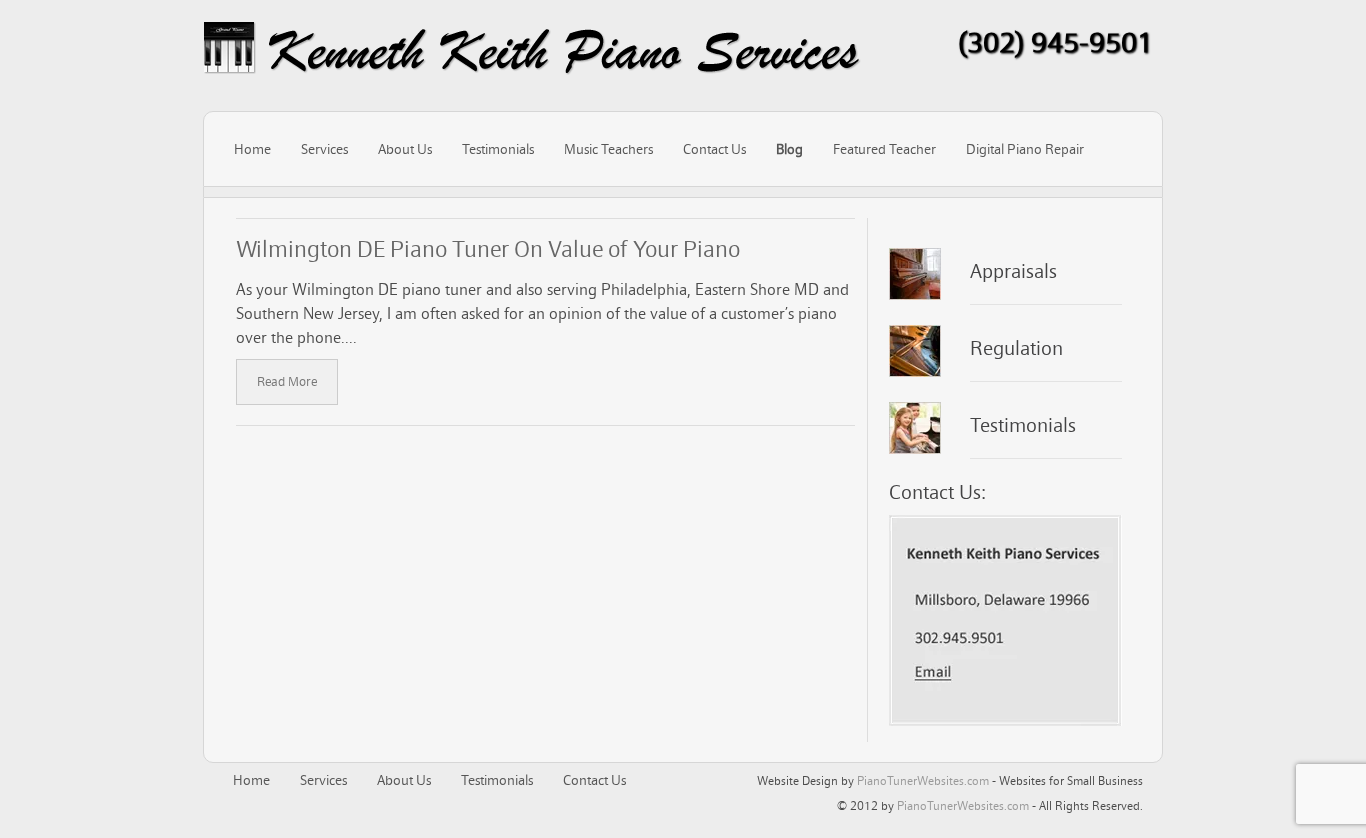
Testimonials (498, 149)
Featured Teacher (884, 149)
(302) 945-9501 (1055, 42)
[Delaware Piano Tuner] (532, 50)
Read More (287, 381)
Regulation (1016, 348)
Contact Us (714, 149)
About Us (405, 149)
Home (252, 149)
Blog (789, 149)
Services (324, 149)
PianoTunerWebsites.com (923, 780)
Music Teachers (608, 149)
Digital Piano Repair (1025, 149)
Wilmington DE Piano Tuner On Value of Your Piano (488, 248)
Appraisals (1013, 271)
